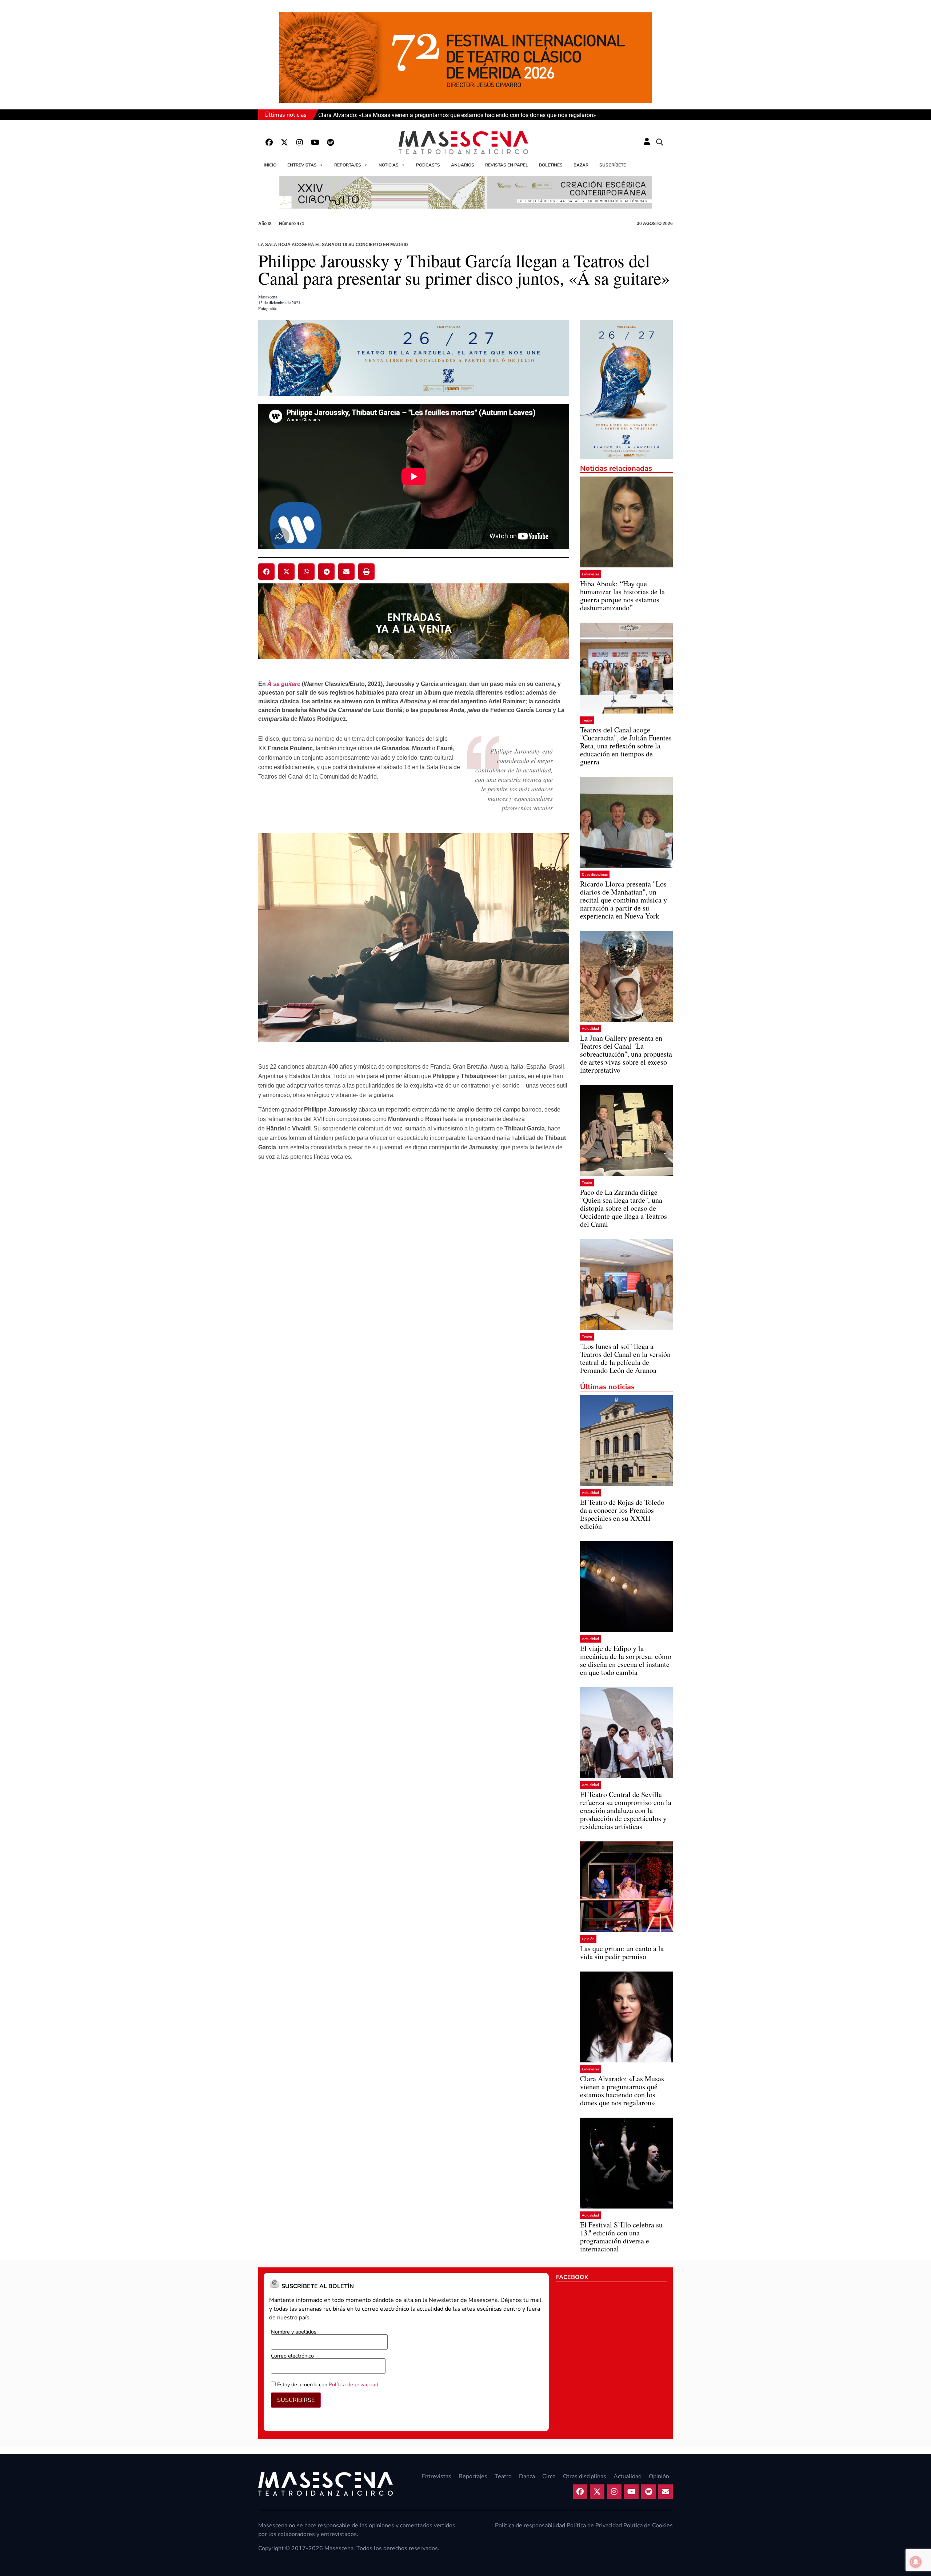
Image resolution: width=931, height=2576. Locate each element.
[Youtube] (315, 142)
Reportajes (348, 165)
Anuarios (463, 165)
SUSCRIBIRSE (296, 2400)
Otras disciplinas (595, 874)
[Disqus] (414, 1281)
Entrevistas (302, 165)
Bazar (581, 165)
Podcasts (428, 165)
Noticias (389, 165)
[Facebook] (269, 142)
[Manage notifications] (916, 2562)
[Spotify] (330, 142)
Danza (527, 2476)
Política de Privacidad (594, 2525)
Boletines (551, 165)
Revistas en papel (507, 165)
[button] (660, 142)
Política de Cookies (648, 2525)
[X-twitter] (284, 142)
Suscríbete (613, 165)
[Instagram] (300, 142)
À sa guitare (284, 684)
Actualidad (590, 1028)
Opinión (588, 1939)
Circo (549, 2476)
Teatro (587, 720)
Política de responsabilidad (530, 2525)
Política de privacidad (353, 2384)
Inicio (270, 165)
